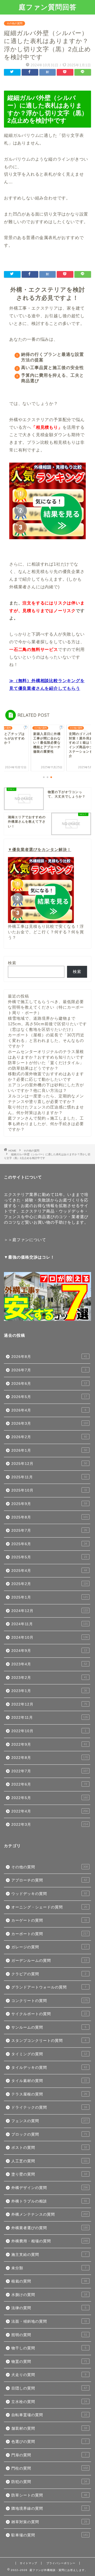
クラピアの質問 (49, 1974)
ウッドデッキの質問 (49, 1894)
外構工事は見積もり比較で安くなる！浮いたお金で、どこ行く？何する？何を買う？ (46, 932)
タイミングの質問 (49, 2054)
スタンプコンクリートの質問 (49, 2041)
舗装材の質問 (49, 2428)
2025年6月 (49, 1544)
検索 (12, 963)
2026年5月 (49, 1397)
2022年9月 (49, 1744)
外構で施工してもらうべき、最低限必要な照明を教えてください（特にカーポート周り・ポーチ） (46, 1007)
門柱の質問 (50, 2468)
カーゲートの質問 (49, 1920)
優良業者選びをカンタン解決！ (42, 849)
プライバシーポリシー (61, 2563)
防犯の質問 (49, 2482)
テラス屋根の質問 (49, 2094)
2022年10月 (49, 1731)
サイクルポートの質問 (49, 2014)
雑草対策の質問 (49, 2522)
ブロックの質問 (49, 2134)
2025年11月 (49, 1477)
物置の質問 (49, 2362)
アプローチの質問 (49, 1880)
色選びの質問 (49, 2442)
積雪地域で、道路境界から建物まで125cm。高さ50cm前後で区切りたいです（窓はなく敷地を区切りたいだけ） (47, 1024)
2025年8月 (50, 1517)
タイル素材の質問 (49, 2081)
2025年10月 (49, 1490)
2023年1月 (49, 1691)
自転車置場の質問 (49, 2415)
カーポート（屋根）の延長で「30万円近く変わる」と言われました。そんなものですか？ (46, 1040)
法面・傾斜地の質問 (49, 2321)
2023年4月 (49, 1664)
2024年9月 (49, 1651)
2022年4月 (50, 1811)
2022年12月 (49, 1704)
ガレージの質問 (49, 1947)
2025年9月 (49, 1504)
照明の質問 (49, 2335)
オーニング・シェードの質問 (49, 1907)
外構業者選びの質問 (50, 2228)
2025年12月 (49, 1464)
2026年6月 (49, 1384)
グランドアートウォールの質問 (49, 1987)
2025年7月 (49, 1531)
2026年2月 (49, 1437)
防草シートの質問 (49, 2495)
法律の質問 (49, 2308)
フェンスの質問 (50, 2121)
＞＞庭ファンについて (25, 1240)
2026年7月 (49, 1370)
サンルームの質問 (49, 2027)
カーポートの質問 (50, 1934)
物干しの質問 (49, 2348)
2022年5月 (50, 1798)
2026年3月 (50, 1424)
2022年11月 (50, 1718)
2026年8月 (49, 1357)
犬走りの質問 (49, 2375)
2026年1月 (49, 1450)
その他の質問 (15, 23)
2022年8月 (50, 1758)
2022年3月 (50, 1825)
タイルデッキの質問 (49, 2068)
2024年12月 (50, 1611)
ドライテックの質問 (49, 2107)
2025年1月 (50, 1597)
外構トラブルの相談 (49, 2201)
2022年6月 (49, 1784)
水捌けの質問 (49, 2295)
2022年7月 (50, 1771)
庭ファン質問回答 (48, 7)
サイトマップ (28, 2563)
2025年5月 (49, 1557)
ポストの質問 (49, 2148)
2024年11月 (50, 1624)
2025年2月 (50, 1584)
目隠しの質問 (49, 2388)
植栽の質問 (49, 2281)
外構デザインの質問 (50, 2188)
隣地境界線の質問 (49, 2509)
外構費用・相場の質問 (50, 2241)
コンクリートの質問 (50, 2001)
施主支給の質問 (49, 2255)
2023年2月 (49, 1678)
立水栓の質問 (49, 2402)
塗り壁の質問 (49, 2174)
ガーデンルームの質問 (49, 1961)
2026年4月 (49, 1410)
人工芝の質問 (49, 2161)
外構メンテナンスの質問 (50, 2214)
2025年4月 (49, 1571)
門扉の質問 (49, 2455)
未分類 (49, 2268)
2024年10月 (50, 1638)
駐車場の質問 (50, 2535)
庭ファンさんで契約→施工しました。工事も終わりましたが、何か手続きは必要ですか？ (46, 1124)
